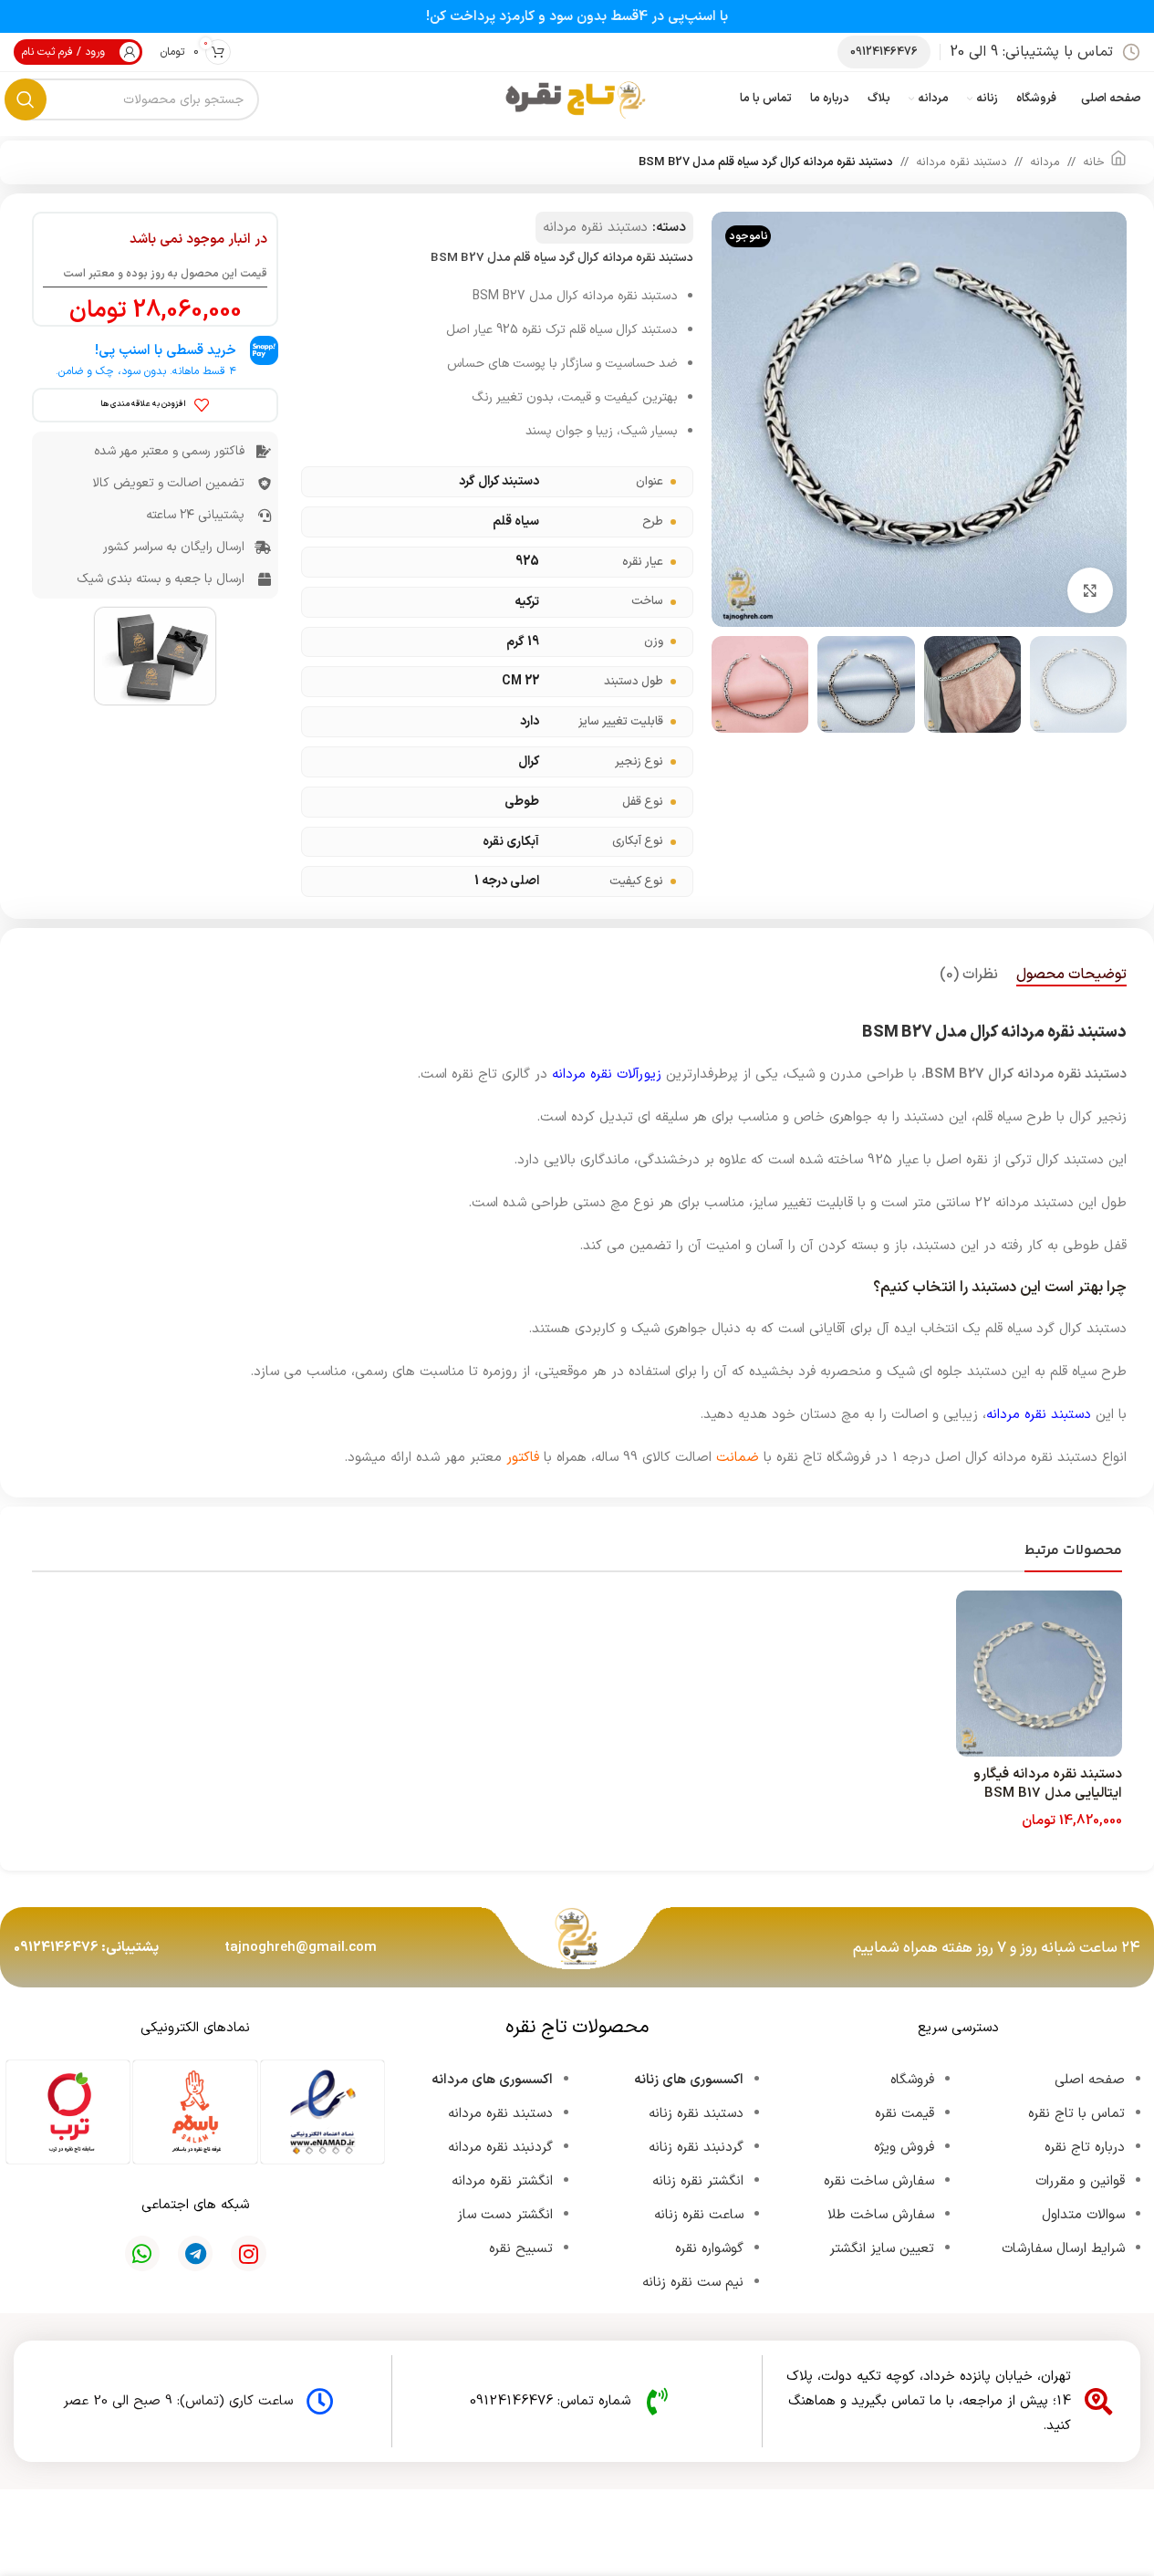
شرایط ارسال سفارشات (1063, 2249)
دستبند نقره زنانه (696, 2114)
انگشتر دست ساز (505, 2215)
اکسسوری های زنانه (689, 2080)
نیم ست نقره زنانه (693, 2283)
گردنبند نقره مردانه (500, 2148)
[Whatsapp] (142, 2253)
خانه (1094, 162)
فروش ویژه (904, 2148)
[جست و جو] (26, 99)
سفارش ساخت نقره (879, 2181)
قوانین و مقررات (1080, 2181)
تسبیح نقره (521, 2249)
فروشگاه (912, 2080)
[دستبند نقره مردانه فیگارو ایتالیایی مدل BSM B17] (1040, 1674)
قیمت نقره (904, 2114)
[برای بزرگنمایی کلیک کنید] (1090, 590)
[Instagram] (248, 2253)
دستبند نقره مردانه (962, 162)
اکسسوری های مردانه (492, 2080)
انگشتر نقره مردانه (502, 2181)
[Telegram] (195, 2253)
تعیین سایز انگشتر (882, 2249)
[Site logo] (577, 99)
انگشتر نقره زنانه (698, 2181)
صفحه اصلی (1090, 2080)
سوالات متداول (1083, 2215)
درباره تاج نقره (1085, 2148)
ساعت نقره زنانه (699, 2215)
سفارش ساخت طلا (881, 2215)
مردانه (1045, 162)
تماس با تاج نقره (1076, 2114)
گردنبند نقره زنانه (696, 2148)
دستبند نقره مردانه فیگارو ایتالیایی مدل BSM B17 (1048, 1784)
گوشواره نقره (709, 2249)
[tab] (1071, 975)
